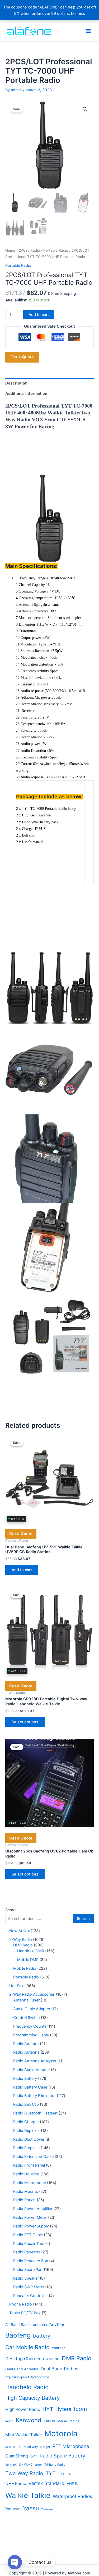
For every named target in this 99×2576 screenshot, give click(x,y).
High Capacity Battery (32, 2398)
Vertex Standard (46, 2483)
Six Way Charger (30, 2465)
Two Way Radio (24, 2473)
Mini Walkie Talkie (24, 2435)
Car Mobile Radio (27, 2347)
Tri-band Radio (55, 2465)
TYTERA (64, 2474)
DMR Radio (77, 2358)
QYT (34, 2456)
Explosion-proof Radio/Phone (27, 2377)
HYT (48, 2409)
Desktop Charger (23, 2359)
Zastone (47, 2509)
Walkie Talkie (28, 2495)
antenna (40, 2325)
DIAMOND (51, 2359)
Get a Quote (22, 357)
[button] (85, 109)
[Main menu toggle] (88, 31)
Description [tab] (16, 383)
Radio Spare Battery (62, 2456)
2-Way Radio (29, 250)
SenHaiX (11, 2465)
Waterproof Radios (72, 2496)
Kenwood (29, 2420)
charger (58, 2348)
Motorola (61, 2433)
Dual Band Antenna (22, 2369)
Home (10, 250)
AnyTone (57, 2325)
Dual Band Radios (60, 2369)
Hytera (63, 2409)
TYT (51, 2473)
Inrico (9, 2421)
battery (42, 2336)
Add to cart (39, 315)
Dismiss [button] (78, 13)
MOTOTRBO (13, 2447)
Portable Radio (56, 250)
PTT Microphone (71, 2446)
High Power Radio (23, 2409)
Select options (25, 1722)
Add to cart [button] (22, 1570)
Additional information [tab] (26, 394)
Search (11, 1910)
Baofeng (18, 2335)
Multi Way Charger (37, 2447)
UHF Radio (16, 2484)
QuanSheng (17, 2456)
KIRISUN (49, 2421)
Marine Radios (68, 2421)
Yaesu (31, 2508)
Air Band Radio (18, 2325)
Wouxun (13, 2509)
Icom (80, 2409)
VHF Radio (76, 2484)
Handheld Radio (27, 2387)
